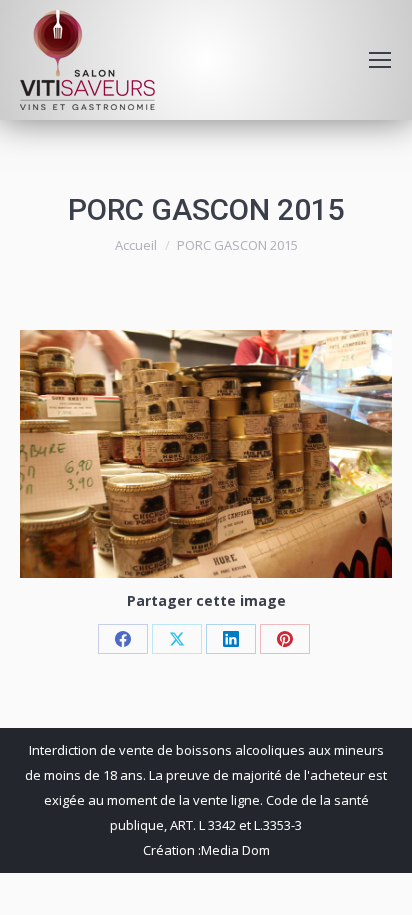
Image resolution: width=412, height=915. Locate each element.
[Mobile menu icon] (380, 60)
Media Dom (235, 850)
